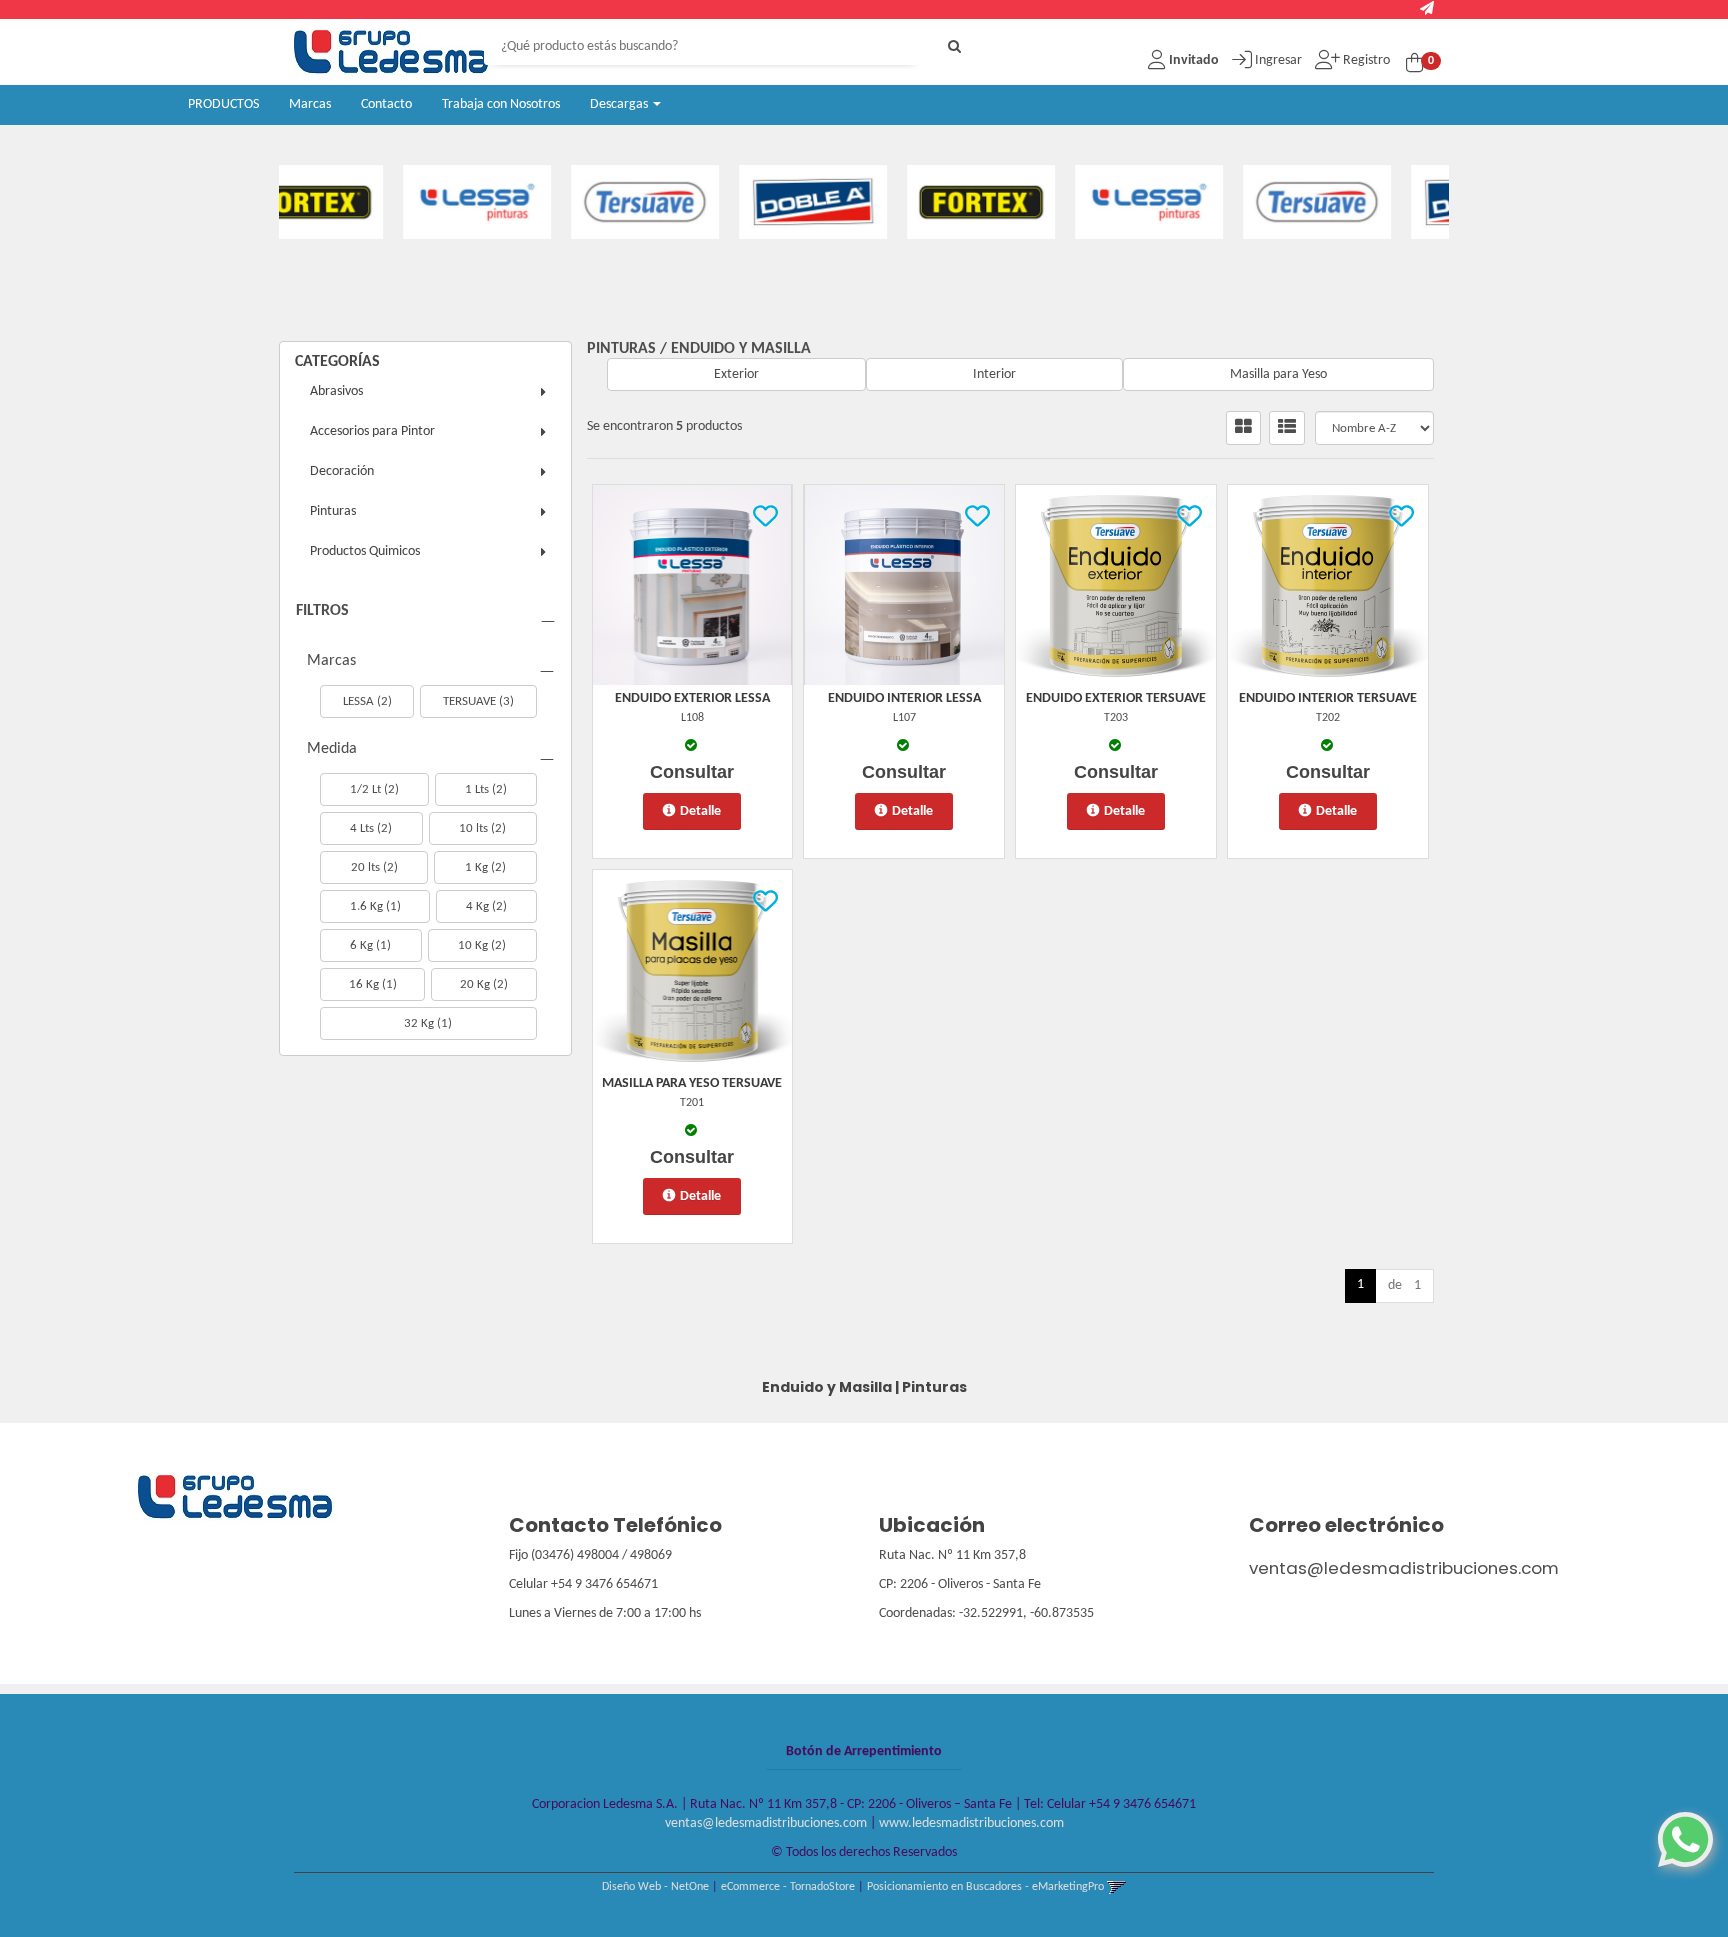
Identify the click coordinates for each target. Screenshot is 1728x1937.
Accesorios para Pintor (372, 431)
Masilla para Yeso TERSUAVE (692, 1083)
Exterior (736, 374)
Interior (994, 374)
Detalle (700, 811)
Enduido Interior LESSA (904, 698)
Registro (1365, 60)
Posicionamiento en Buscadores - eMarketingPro (985, 1887)
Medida (332, 749)
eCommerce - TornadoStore (788, 1887)
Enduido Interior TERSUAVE (1328, 698)
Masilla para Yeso (1278, 374)
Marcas (310, 104)
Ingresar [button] (1278, 60)
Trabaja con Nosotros (501, 104)
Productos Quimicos (365, 551)
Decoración (342, 471)
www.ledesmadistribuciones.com (971, 1823)
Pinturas (333, 511)
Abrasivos (336, 391)
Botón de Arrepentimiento (864, 1751)
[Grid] (1243, 428)
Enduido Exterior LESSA (692, 698)
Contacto (386, 104)
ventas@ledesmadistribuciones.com (1404, 1568)
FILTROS (322, 611)
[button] (1427, 9)
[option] (386, 202)
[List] (1287, 428)
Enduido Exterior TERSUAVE (1116, 698)
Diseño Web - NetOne (655, 1887)
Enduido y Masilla (741, 349)
